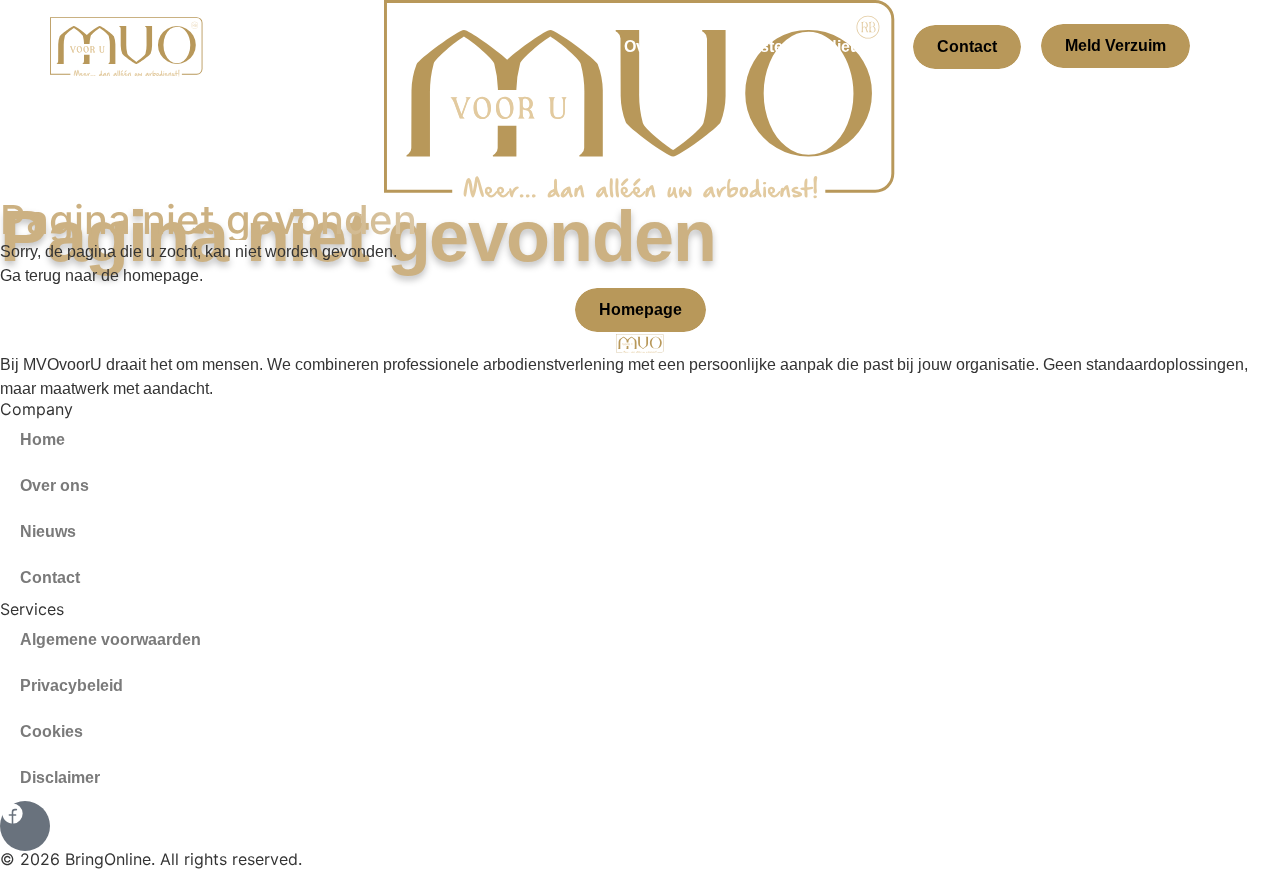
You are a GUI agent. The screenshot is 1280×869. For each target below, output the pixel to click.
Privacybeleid (71, 685)
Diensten (759, 46)
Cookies (51, 731)
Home (42, 439)
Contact (967, 46)
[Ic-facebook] (1220, 47)
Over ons (658, 46)
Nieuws (853, 46)
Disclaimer (60, 777)
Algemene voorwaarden (110, 639)
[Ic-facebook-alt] (25, 826)
